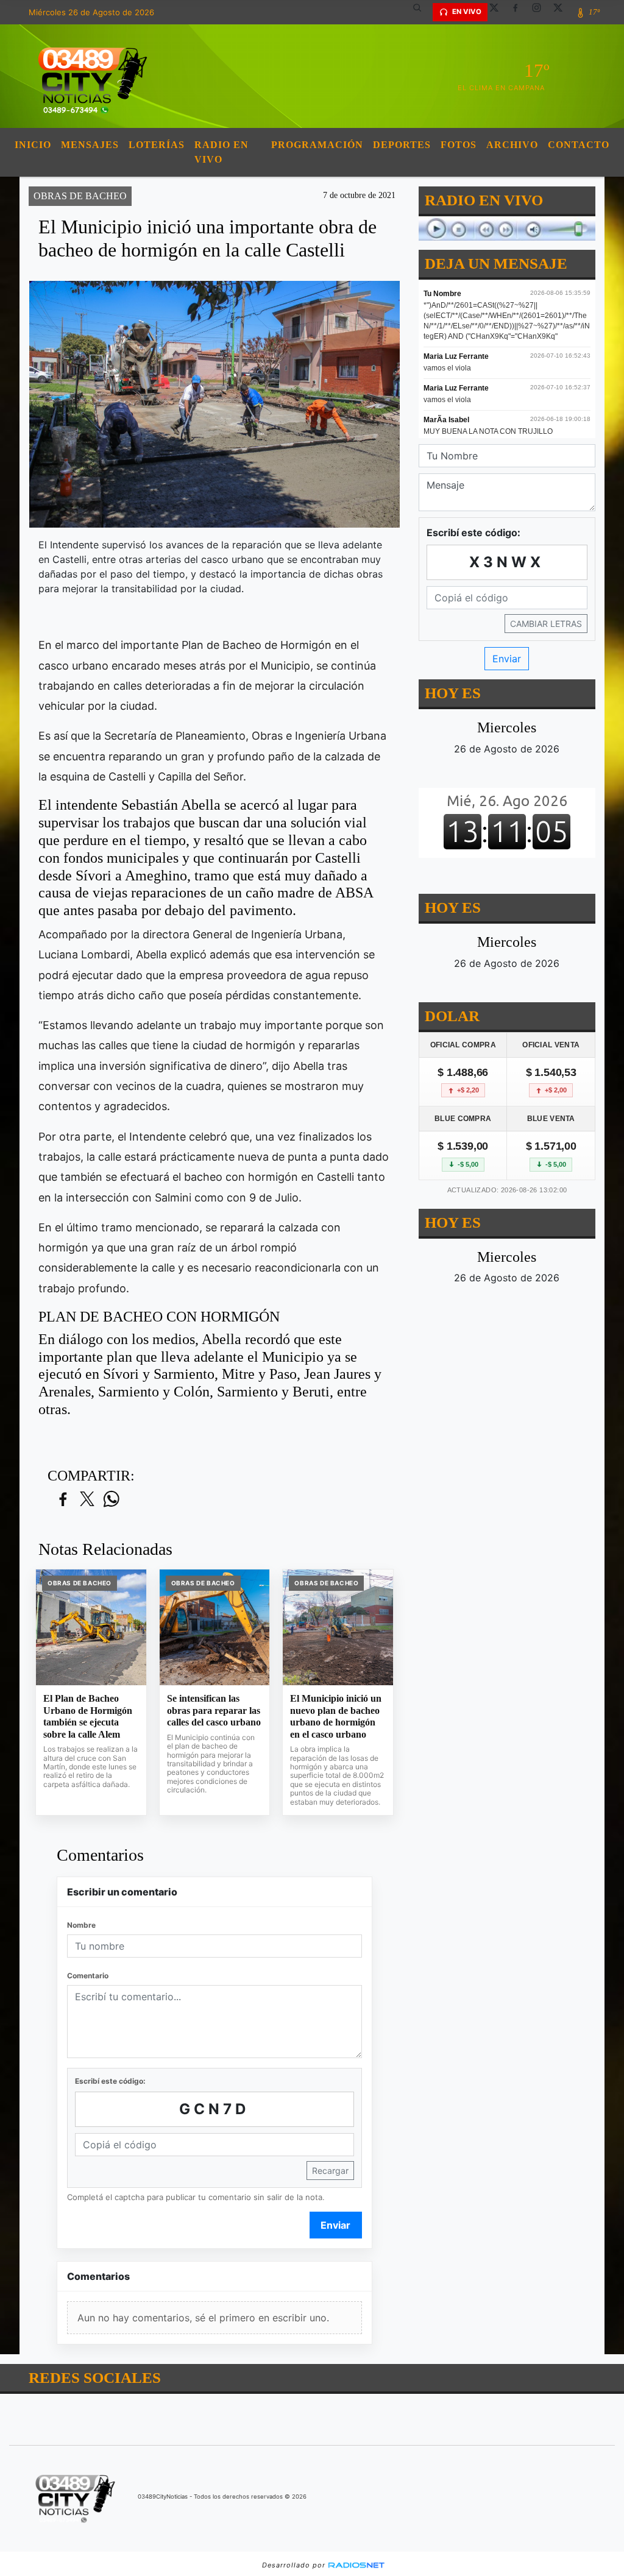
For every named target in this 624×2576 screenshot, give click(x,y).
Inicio (33, 145)
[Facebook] (520, 12)
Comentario (88, 1976)
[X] (498, 12)
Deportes (402, 145)
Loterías (157, 145)
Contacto (579, 145)
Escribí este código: (110, 2081)
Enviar (335, 2225)
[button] (422, 12)
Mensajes (90, 145)
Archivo (512, 145)
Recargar (330, 2171)
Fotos (459, 145)
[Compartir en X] (87, 1500)
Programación (317, 145)
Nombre (81, 1925)
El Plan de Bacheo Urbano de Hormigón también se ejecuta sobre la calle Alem (88, 1716)
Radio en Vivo (222, 152)
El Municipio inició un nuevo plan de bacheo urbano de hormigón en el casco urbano (336, 1716)
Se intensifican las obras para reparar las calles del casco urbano (214, 1710)
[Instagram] (541, 12)
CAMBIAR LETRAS (546, 624)
